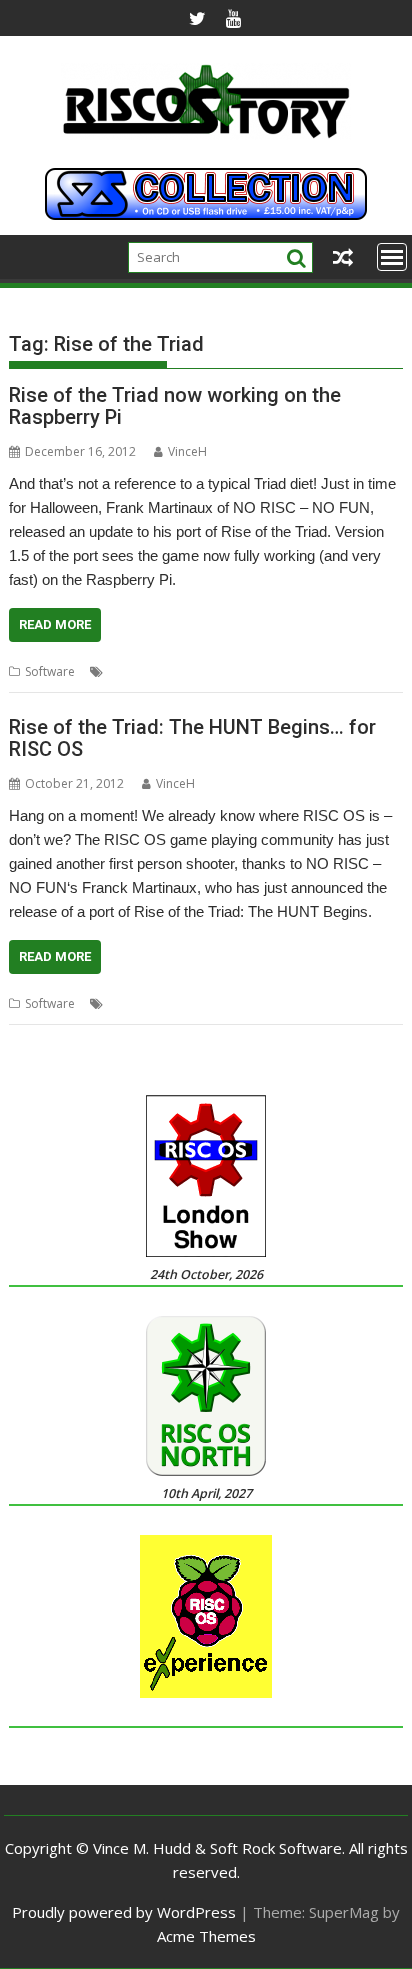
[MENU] (392, 257)
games (127, 671)
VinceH (187, 451)
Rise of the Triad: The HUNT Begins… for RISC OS (192, 738)
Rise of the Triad (348, 671)
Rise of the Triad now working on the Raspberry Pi (175, 406)
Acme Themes (206, 1936)
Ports (279, 671)
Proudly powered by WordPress (124, 1912)
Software (50, 671)
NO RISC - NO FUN (205, 671)
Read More (55, 624)
